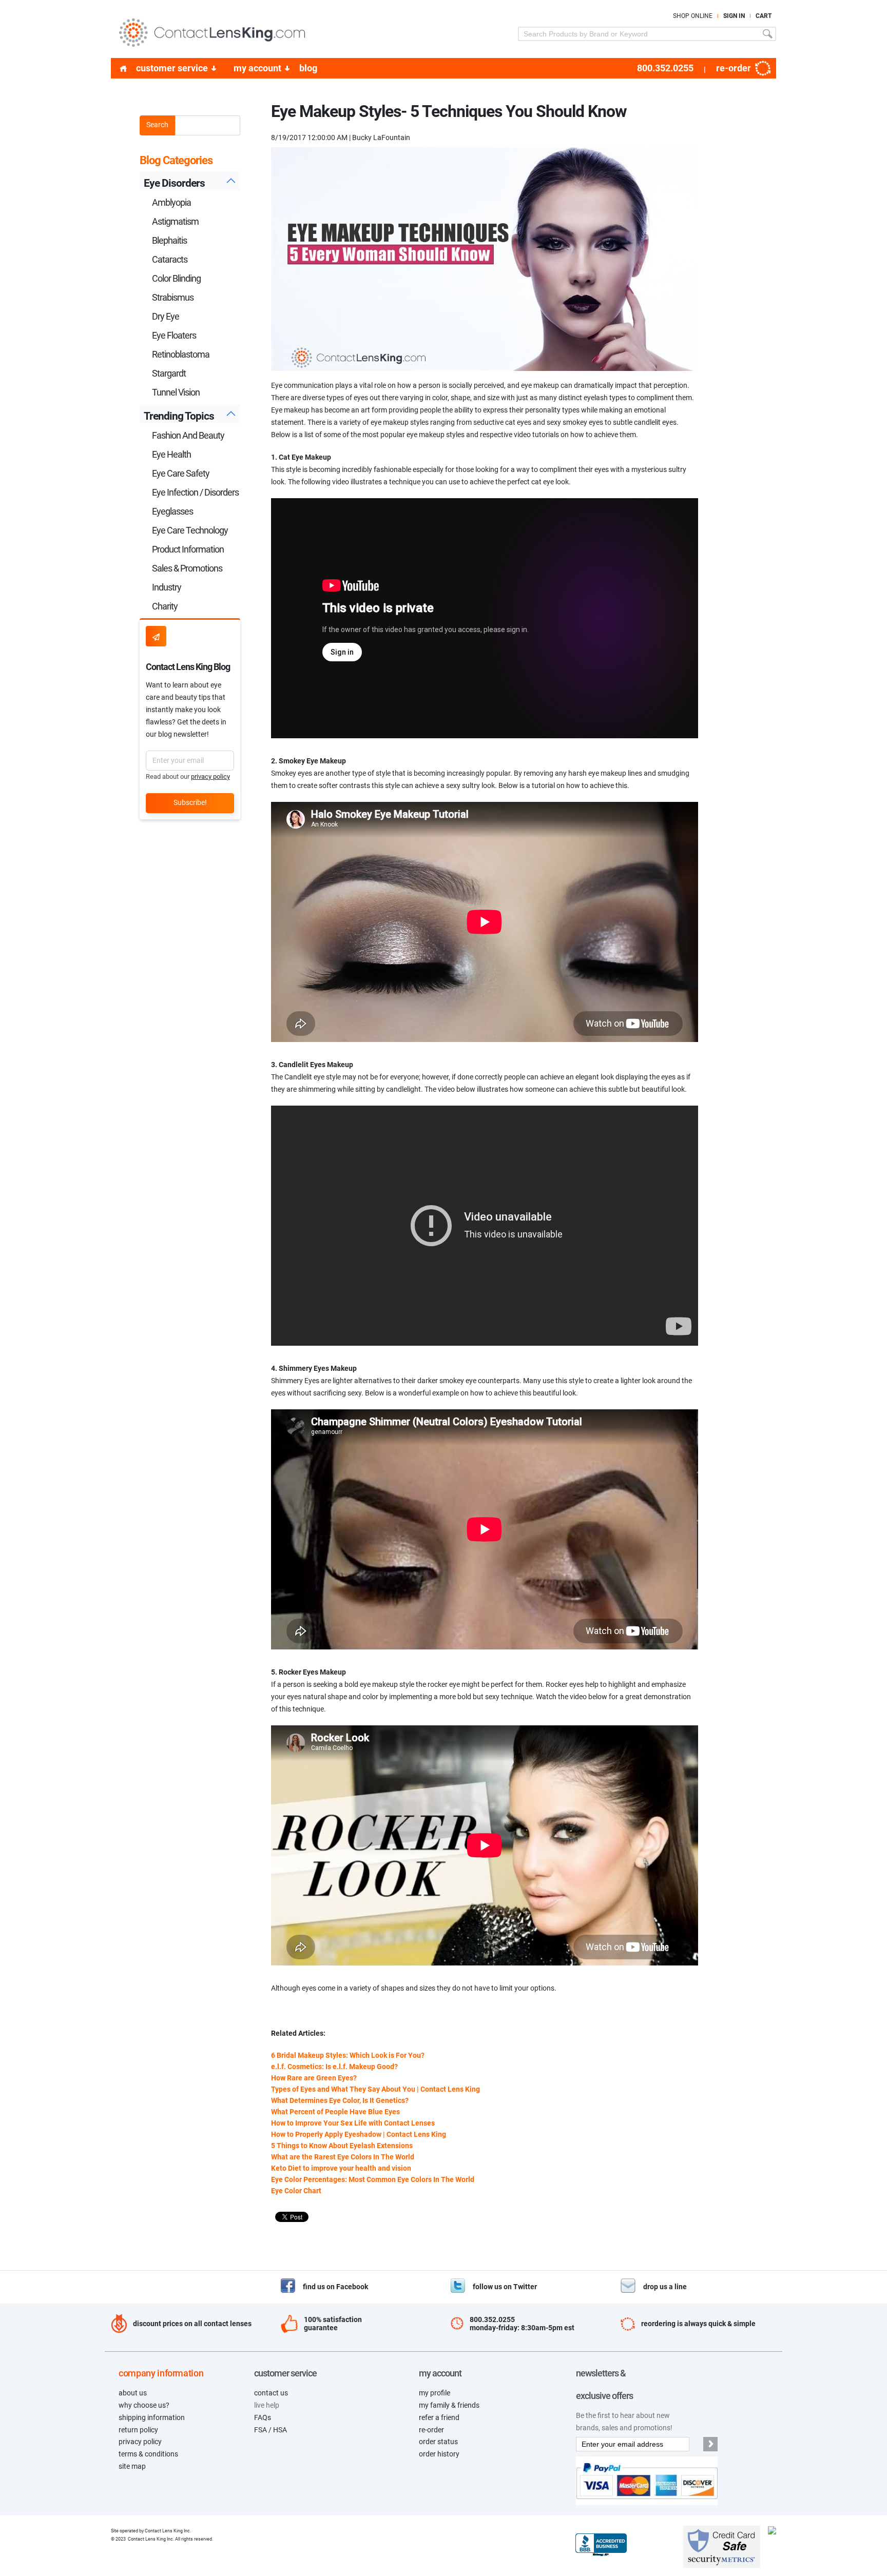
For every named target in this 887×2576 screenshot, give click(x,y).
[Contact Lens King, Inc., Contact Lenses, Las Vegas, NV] (601, 2546)
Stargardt (169, 373)
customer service (172, 68)
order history (439, 2454)
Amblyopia (171, 202)
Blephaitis (169, 240)
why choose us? (144, 2405)
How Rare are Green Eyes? (314, 2078)
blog (308, 68)
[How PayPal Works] (647, 2480)
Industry (167, 587)
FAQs (263, 2417)
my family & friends (449, 2405)
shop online (693, 16)
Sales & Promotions (187, 568)
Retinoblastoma (181, 354)
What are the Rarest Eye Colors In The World (343, 2157)
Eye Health (171, 454)
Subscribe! (190, 803)
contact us (271, 2393)
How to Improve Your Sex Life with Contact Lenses (353, 2123)
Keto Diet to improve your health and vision (341, 2168)
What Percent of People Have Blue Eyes (335, 2112)
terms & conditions (148, 2454)
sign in (734, 16)
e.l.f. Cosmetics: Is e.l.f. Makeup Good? (334, 2067)
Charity (165, 606)
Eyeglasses (172, 511)
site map (132, 2466)
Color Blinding (176, 278)
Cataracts (170, 259)
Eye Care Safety (181, 473)
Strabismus (173, 297)
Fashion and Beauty (188, 435)
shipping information (152, 2417)
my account (257, 68)
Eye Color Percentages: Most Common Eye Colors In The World (373, 2179)
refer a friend (439, 2417)
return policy (138, 2430)
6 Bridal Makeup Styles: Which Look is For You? (348, 2055)
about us (133, 2393)
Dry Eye (166, 316)
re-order (431, 2430)
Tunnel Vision (176, 392)
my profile (435, 2393)
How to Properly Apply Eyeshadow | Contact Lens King (359, 2134)
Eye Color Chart (296, 2191)
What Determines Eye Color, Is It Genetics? (340, 2100)
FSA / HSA (271, 2430)
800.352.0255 (665, 68)
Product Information (188, 549)
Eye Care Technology (190, 530)
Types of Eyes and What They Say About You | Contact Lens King (375, 2089)
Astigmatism (175, 221)
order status (438, 2442)
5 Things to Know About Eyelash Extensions (342, 2146)
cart (764, 16)
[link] (655, 2541)
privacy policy (210, 776)
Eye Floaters (174, 335)
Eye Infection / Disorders (195, 492)
